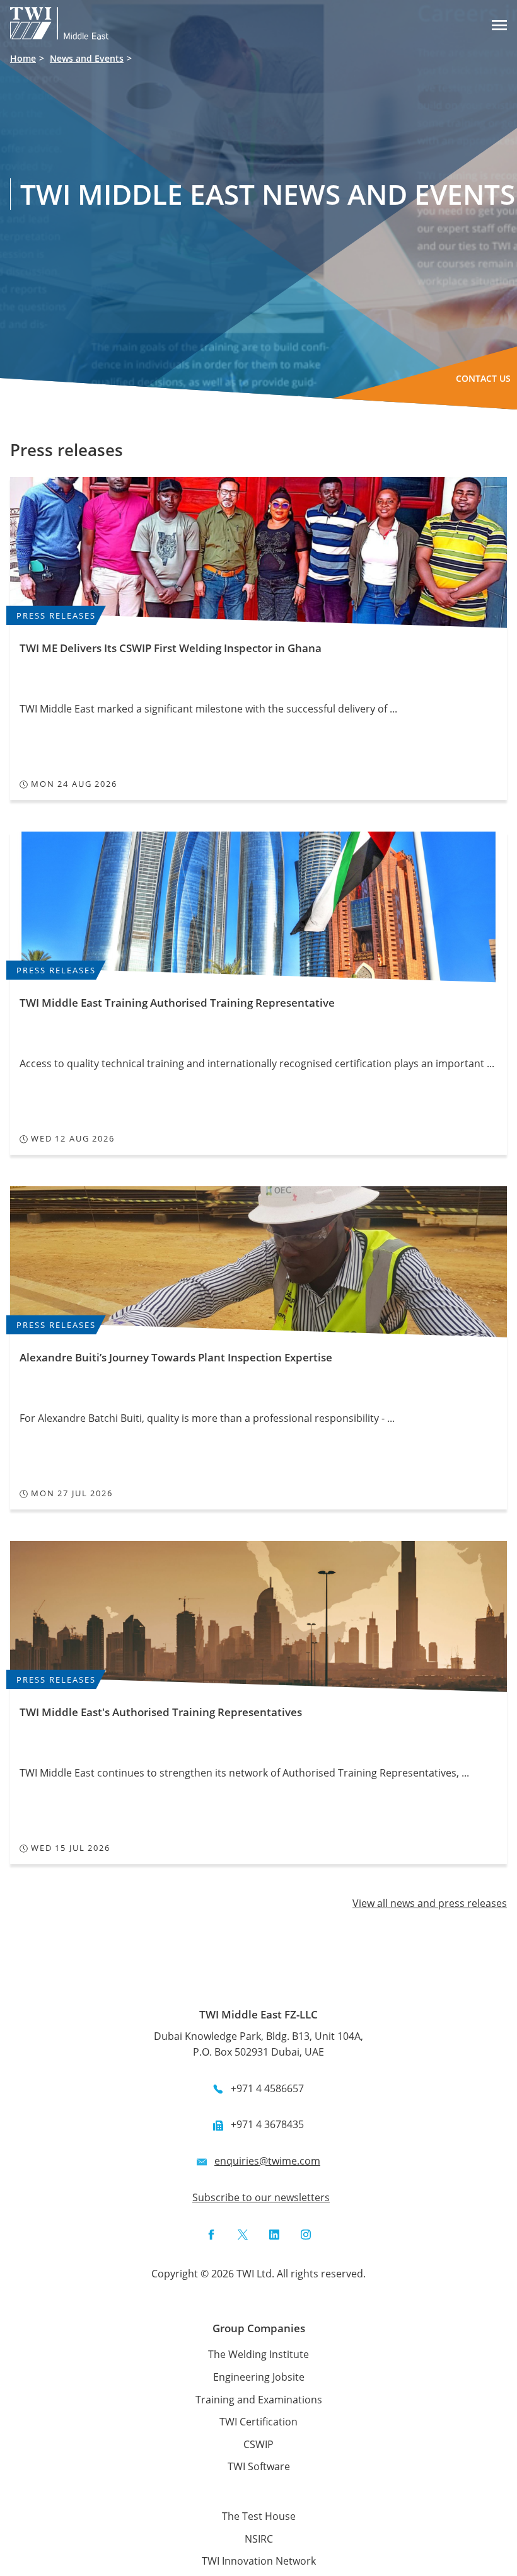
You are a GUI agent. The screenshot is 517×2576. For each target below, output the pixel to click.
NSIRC (259, 2539)
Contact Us (483, 378)
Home (23, 58)
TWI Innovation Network (259, 2561)
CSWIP (258, 2444)
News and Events (87, 58)
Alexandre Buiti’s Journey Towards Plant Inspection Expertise (176, 1357)
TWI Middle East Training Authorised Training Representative (177, 1003)
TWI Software (259, 2466)
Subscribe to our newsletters (261, 2197)
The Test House (259, 2516)
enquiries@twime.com (267, 2161)
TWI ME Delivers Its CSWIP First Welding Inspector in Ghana (171, 648)
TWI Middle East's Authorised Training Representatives (161, 1712)
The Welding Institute (258, 2354)
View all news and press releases (430, 1903)
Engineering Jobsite (259, 2377)
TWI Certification (258, 2422)
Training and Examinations (259, 2400)
